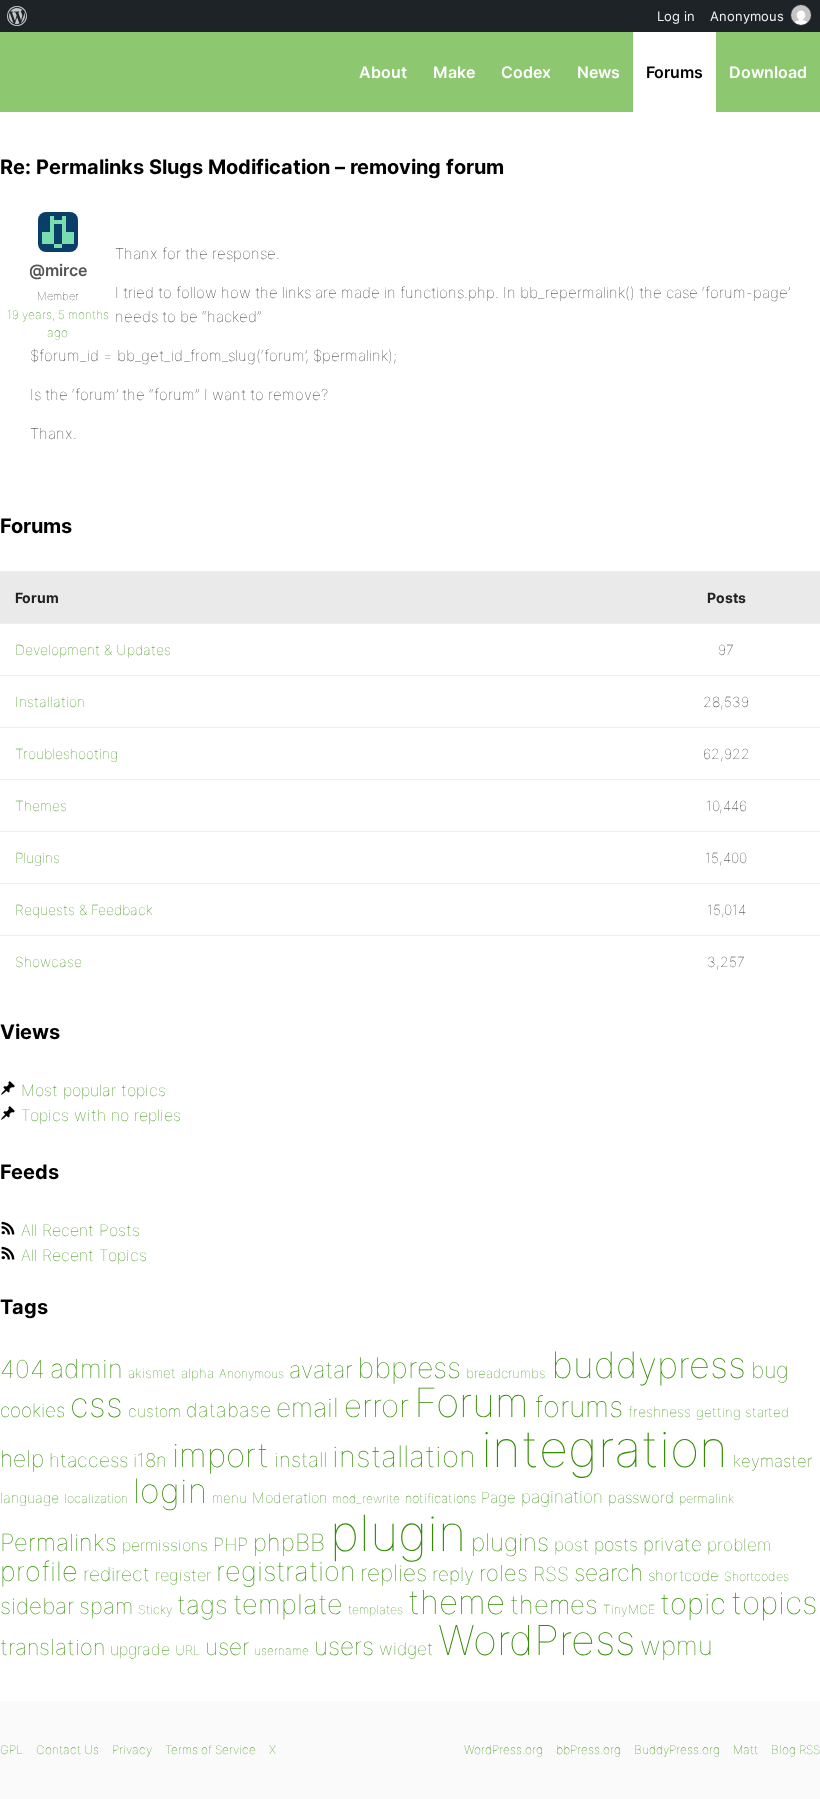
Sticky (155, 1609)
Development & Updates (93, 649)
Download (768, 72)
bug (770, 1370)
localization (96, 1498)
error (376, 1406)
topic (693, 1603)
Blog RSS (795, 1749)
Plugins (37, 857)
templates (375, 1609)
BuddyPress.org (677, 1749)
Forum (471, 1402)
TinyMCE (629, 1609)
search (608, 1573)
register (183, 1575)
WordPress (536, 1640)
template (288, 1604)
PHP (230, 1544)
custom (154, 1411)
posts (616, 1544)
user (227, 1646)
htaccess (88, 1460)
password (641, 1497)
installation (404, 1456)
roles (503, 1573)
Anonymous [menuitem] (747, 16)
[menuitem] (17, 16)
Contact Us (67, 1749)
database (228, 1410)
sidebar (37, 1605)
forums (578, 1406)
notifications (440, 1498)
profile (39, 1571)
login (170, 1490)
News (598, 72)
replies (393, 1572)
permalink (706, 1498)
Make (454, 72)
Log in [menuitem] (676, 16)
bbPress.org (32, 72)
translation (52, 1647)
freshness (659, 1411)
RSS (551, 1574)
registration (285, 1571)
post (571, 1544)
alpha (197, 1373)
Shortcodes (756, 1576)
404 (22, 1369)
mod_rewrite (366, 1498)
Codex (526, 72)
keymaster (772, 1461)
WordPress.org (503, 1749)
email (307, 1407)
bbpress (409, 1367)
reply (453, 1574)
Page (498, 1497)
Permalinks (58, 1542)
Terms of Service (210, 1749)
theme (456, 1602)
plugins (510, 1542)
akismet (152, 1373)
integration (604, 1448)
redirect (116, 1574)
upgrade (140, 1649)
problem (739, 1544)
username (281, 1650)
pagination (562, 1496)
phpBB (289, 1542)
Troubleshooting (66, 753)
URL (187, 1650)
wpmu (676, 1645)
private (672, 1544)
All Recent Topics (84, 1255)
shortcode (683, 1575)
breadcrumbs (506, 1373)
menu (229, 1498)
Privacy (132, 1749)
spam (106, 1606)
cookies (32, 1410)
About (383, 72)
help (22, 1459)
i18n (150, 1460)
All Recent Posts (80, 1230)
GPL (11, 1749)
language (29, 1497)
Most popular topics (93, 1090)
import (220, 1455)
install (300, 1459)
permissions (165, 1545)
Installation (50, 701)
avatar (320, 1370)
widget (406, 1648)
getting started (742, 1412)
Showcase (48, 961)
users (344, 1646)
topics (774, 1603)
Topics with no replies (101, 1115)
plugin (398, 1533)
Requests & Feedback (84, 909)
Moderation (289, 1497)
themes (554, 1604)
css (96, 1404)
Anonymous (251, 1373)
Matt (745, 1749)
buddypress (648, 1365)
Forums (674, 72)
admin (86, 1368)
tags (202, 1604)
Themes (41, 805)
